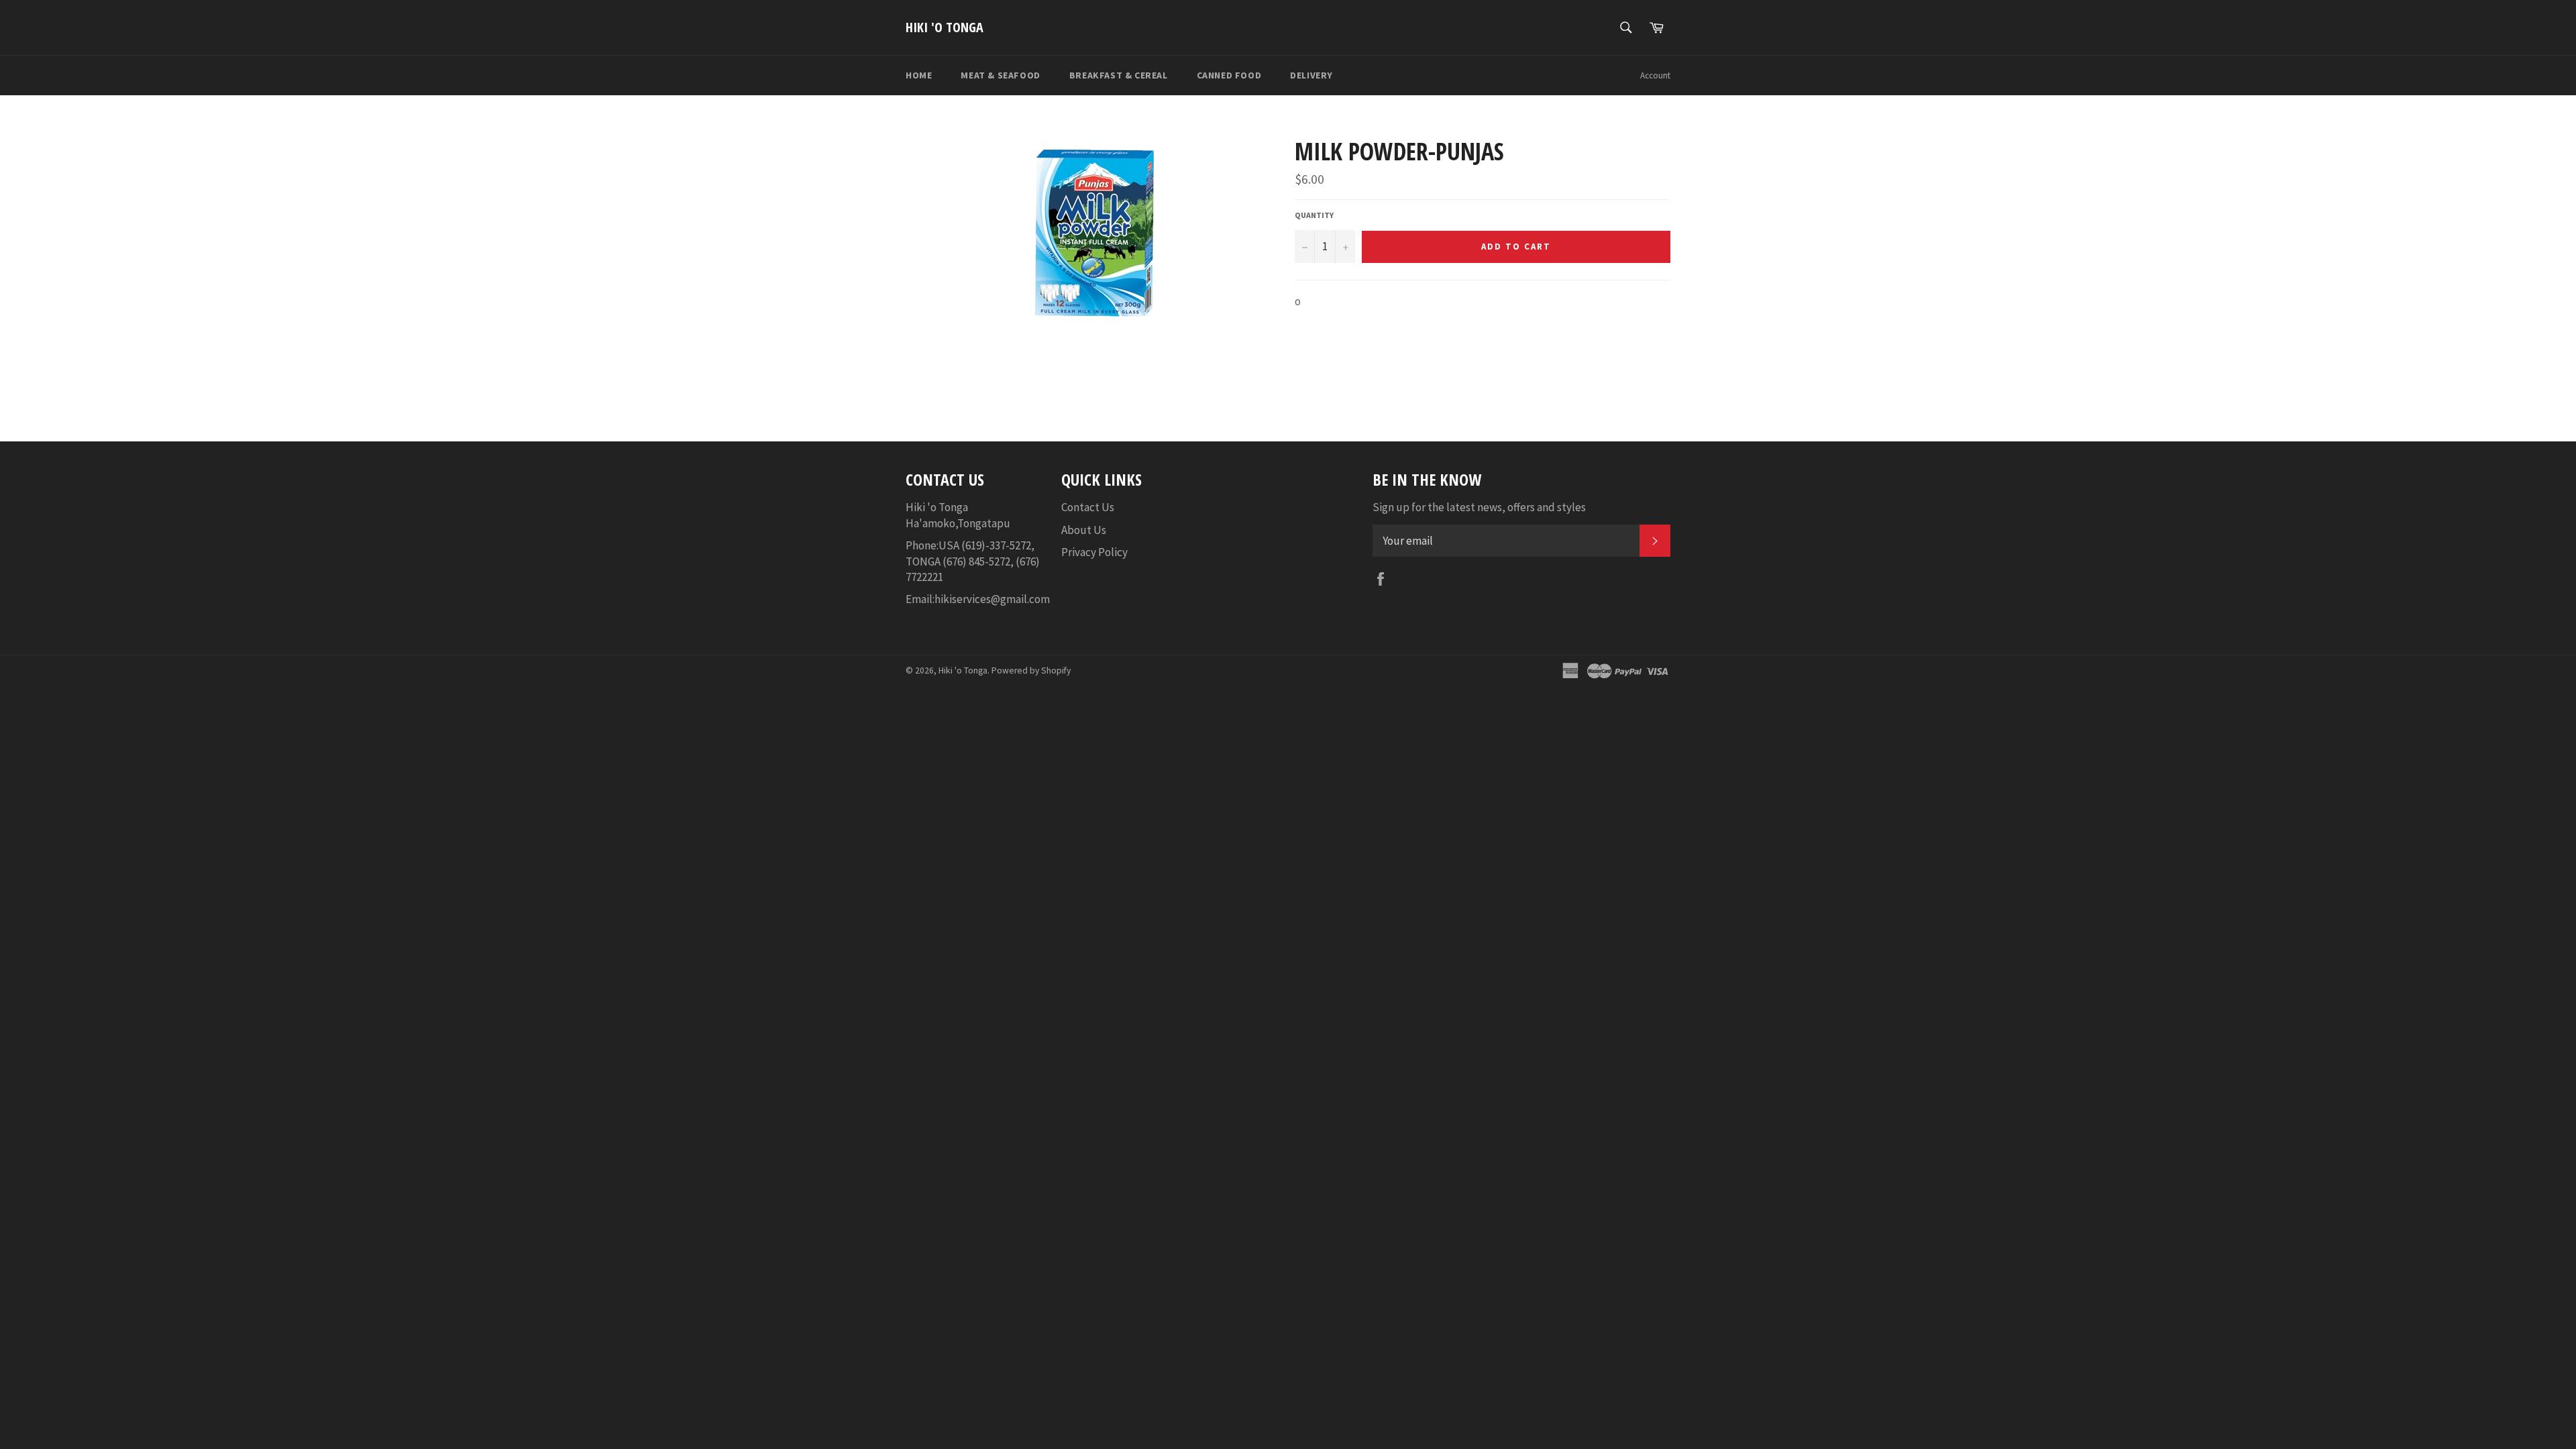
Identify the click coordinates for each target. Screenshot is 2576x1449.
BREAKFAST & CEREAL (1119, 75)
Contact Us (1088, 507)
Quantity (1314, 215)
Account (1655, 75)
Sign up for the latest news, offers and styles (1479, 507)
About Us (1084, 530)
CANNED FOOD (1229, 75)
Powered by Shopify (1031, 670)
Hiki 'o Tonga (945, 27)
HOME (919, 75)
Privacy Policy (1094, 552)
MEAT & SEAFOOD (1000, 75)
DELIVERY (1311, 75)
